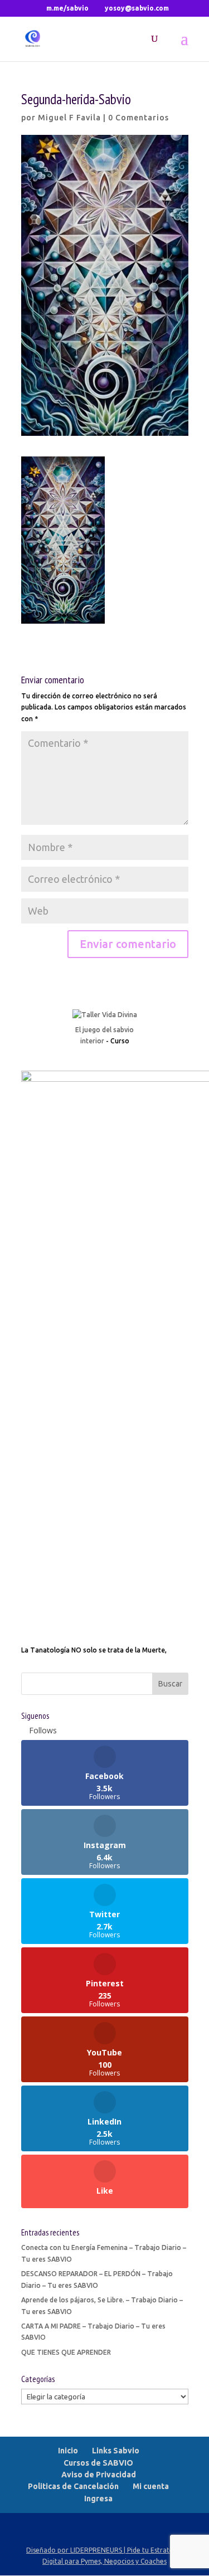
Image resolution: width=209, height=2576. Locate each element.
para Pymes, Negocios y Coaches (116, 2561)
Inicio (68, 2451)
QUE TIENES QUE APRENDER (66, 2352)
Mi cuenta (151, 2486)
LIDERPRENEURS (96, 2550)
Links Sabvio (116, 2451)
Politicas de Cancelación (73, 2486)
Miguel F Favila (69, 118)
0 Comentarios (138, 118)
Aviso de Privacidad (99, 2475)
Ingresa (98, 2499)
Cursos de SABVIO (98, 2463)
